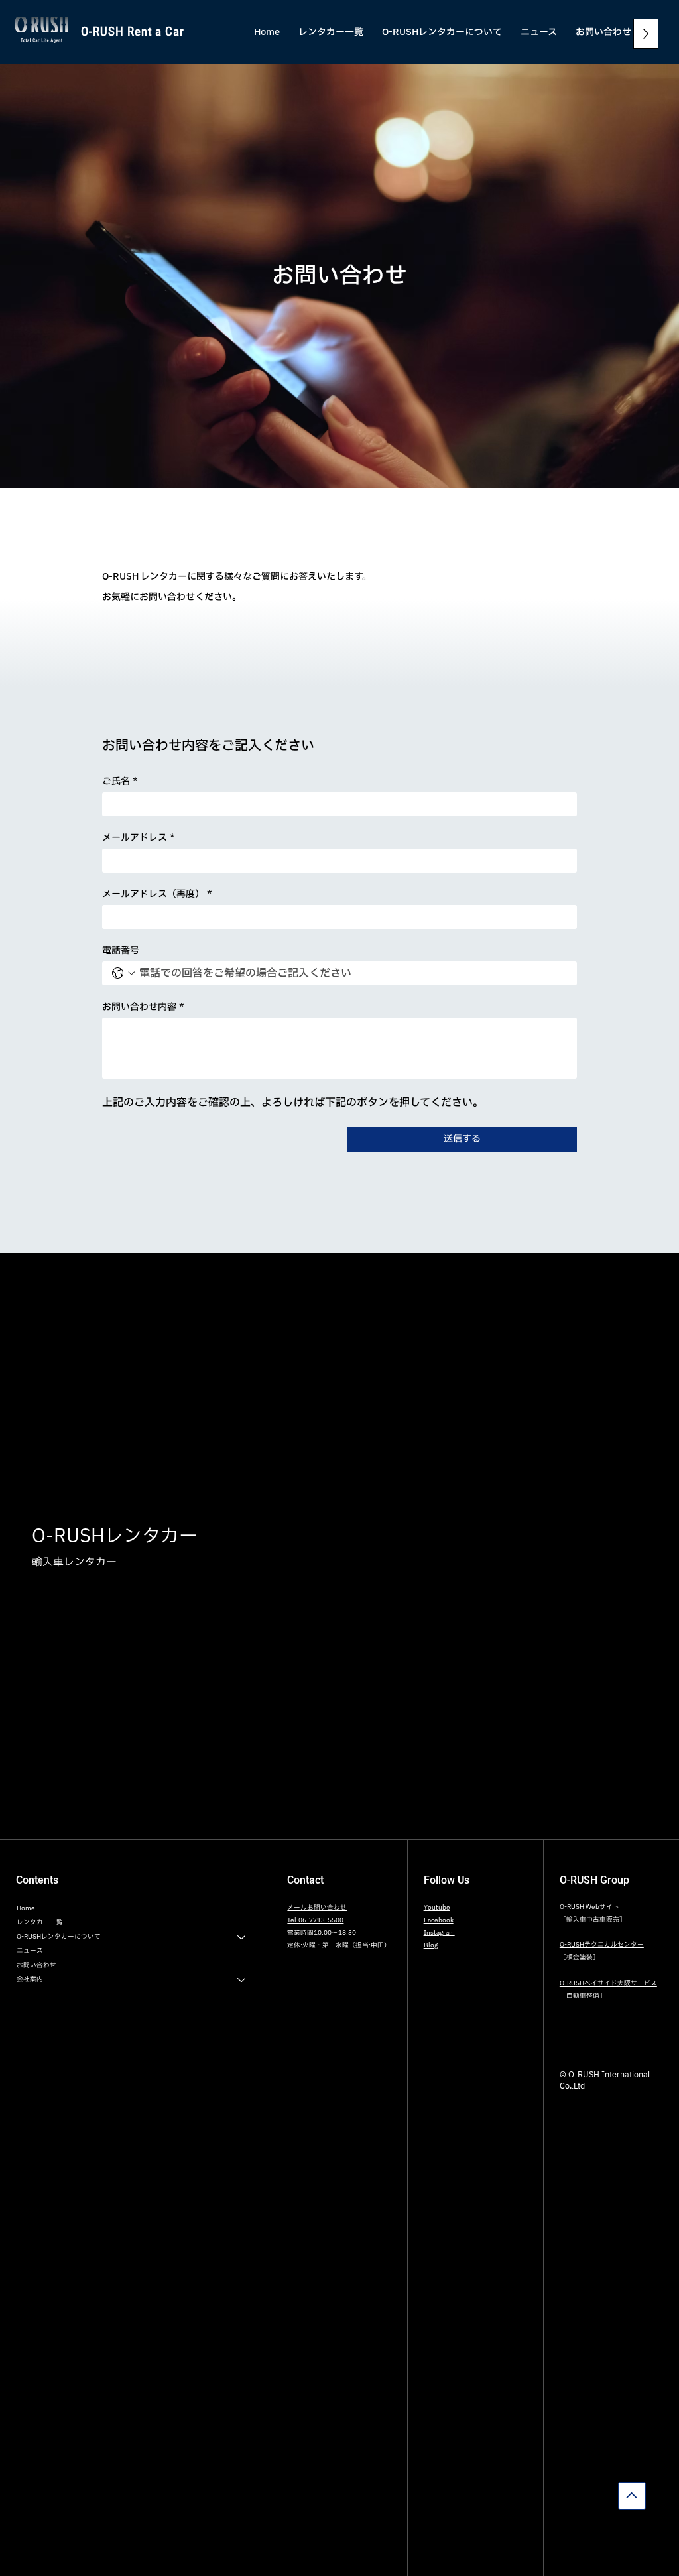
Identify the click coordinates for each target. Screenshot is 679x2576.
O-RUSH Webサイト (589, 1907)
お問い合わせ (36, 1965)
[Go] (632, 2496)
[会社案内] (242, 1980)
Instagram (439, 1933)
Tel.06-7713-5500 (315, 1920)
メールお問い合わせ (317, 1908)
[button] (442, 32)
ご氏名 (120, 781)
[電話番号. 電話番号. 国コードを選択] (123, 973)
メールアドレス (139, 838)
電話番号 (121, 951)
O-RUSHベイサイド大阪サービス (608, 1983)
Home (26, 1908)
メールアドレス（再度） (157, 894)
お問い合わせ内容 (143, 1007)
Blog (431, 1945)
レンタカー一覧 (40, 1922)
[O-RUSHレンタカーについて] (242, 1937)
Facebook (439, 1920)
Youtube (437, 1908)
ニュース (30, 1951)
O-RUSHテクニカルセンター (602, 1945)
